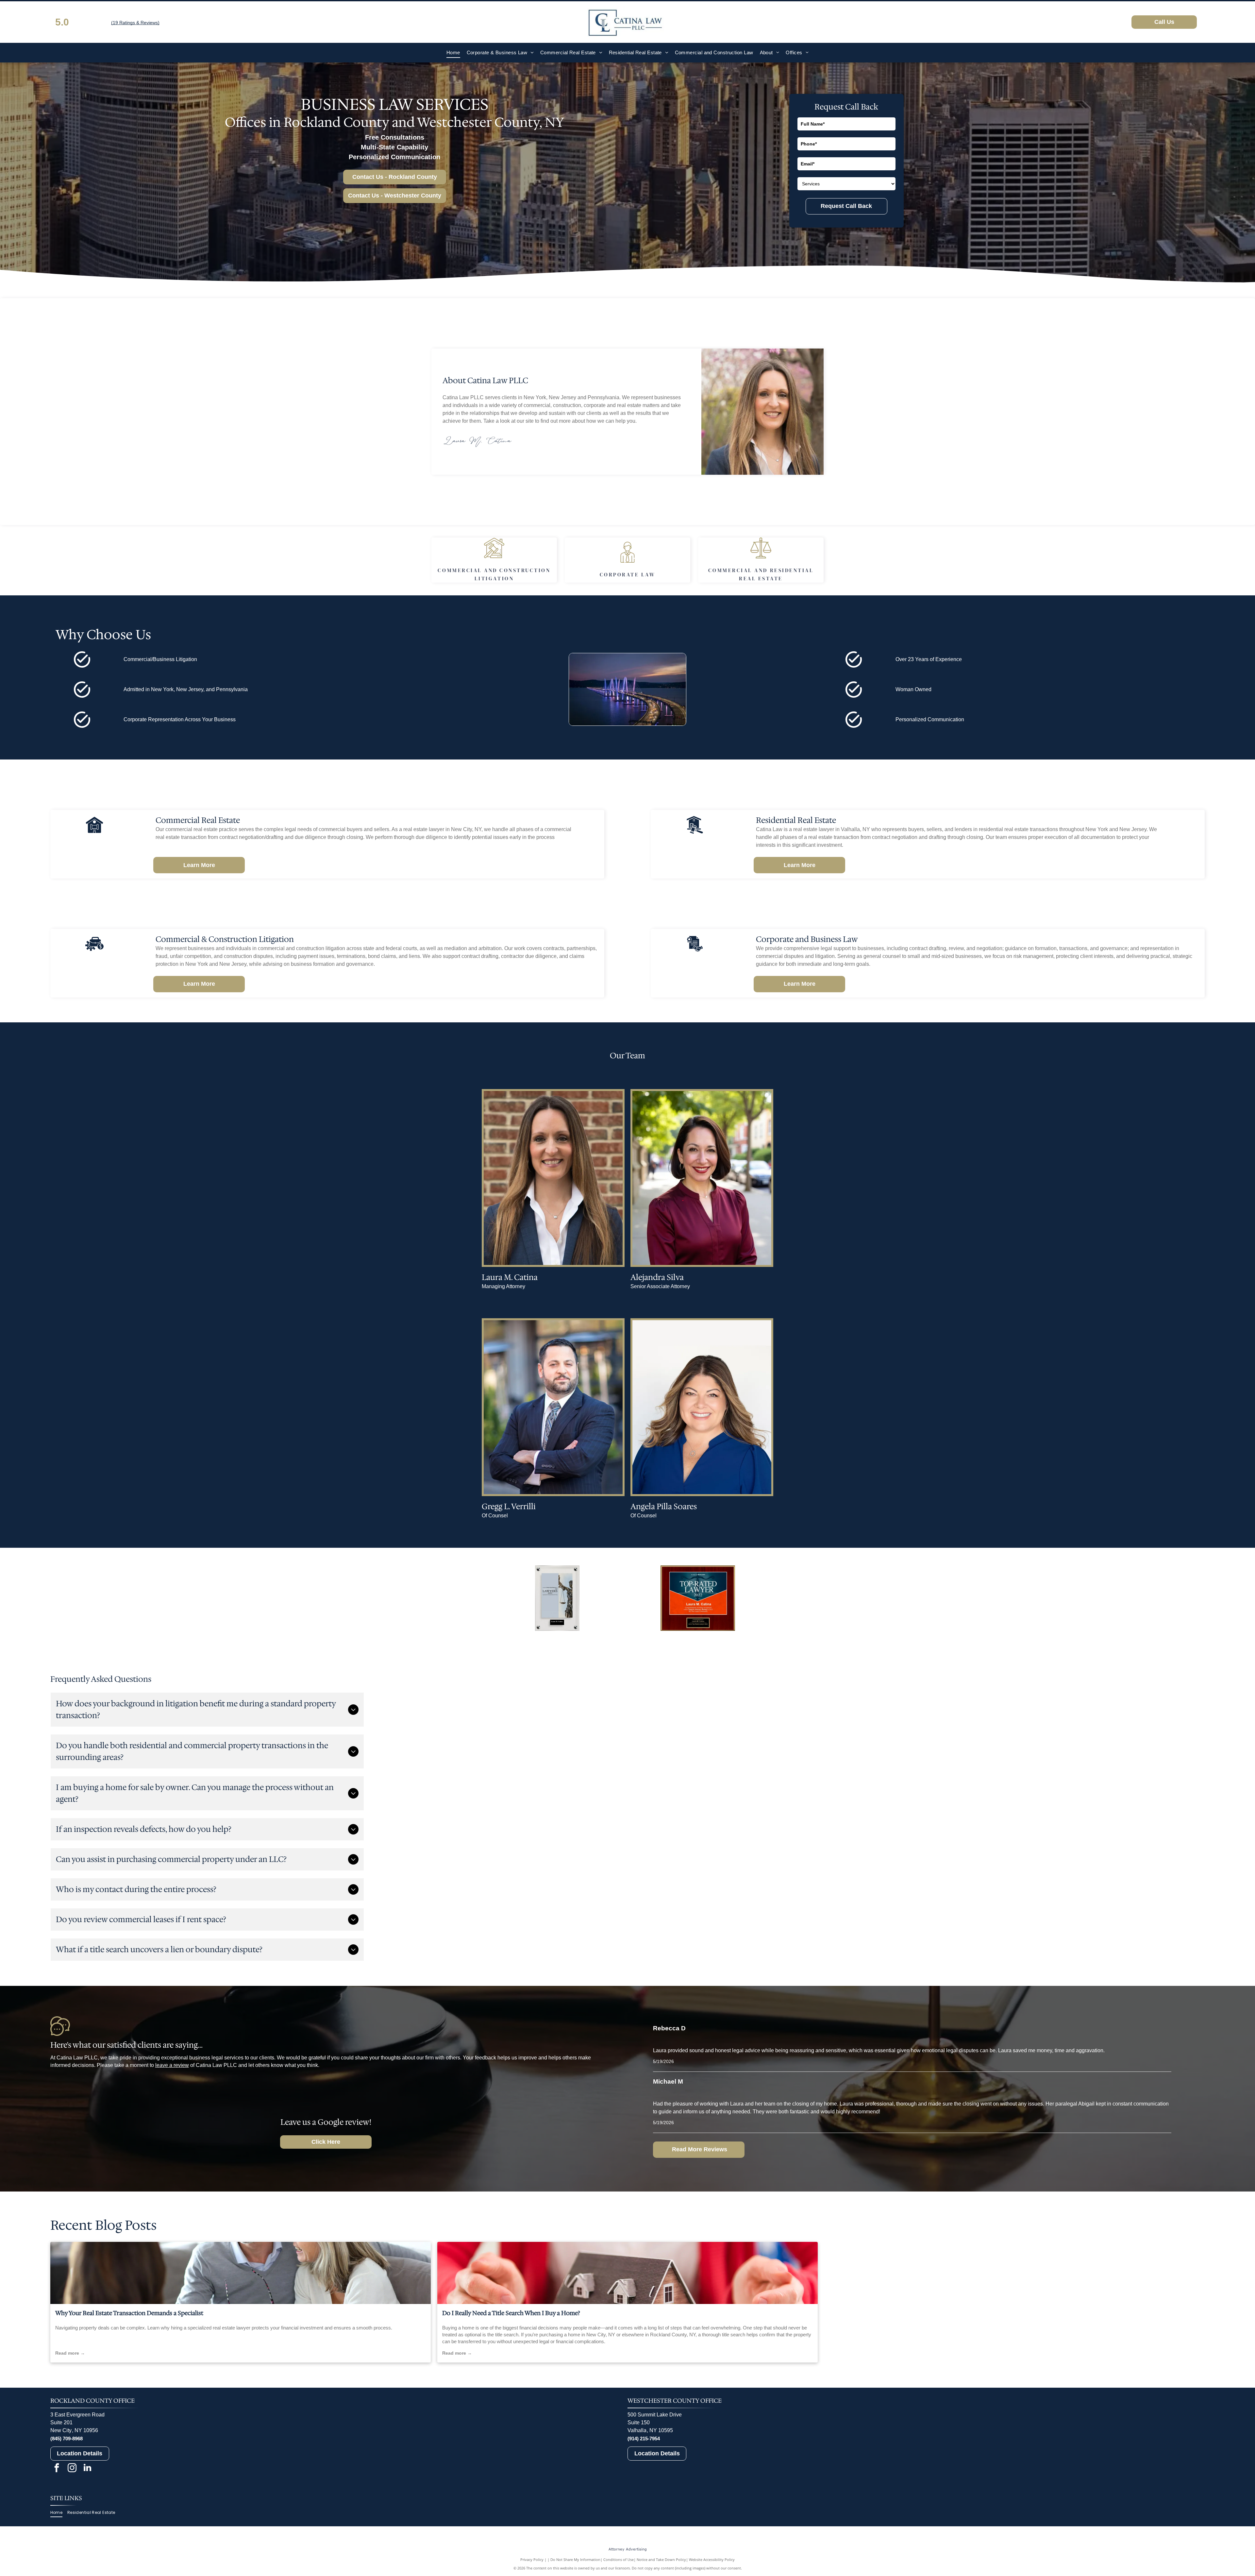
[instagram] (72, 2469)
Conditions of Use (619, 2559)
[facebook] (57, 2469)
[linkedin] (88, 2469)
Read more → (70, 2353)
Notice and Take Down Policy (661, 2559)
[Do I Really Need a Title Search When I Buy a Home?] (627, 2273)
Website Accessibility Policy (712, 2559)
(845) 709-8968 (67, 2439)
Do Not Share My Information (575, 2559)
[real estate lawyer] (241, 2273)
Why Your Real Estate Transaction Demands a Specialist (129, 2313)
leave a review (172, 2065)
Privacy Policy (532, 2559)
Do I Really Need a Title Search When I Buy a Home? (511, 2313)
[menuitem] (453, 53)
